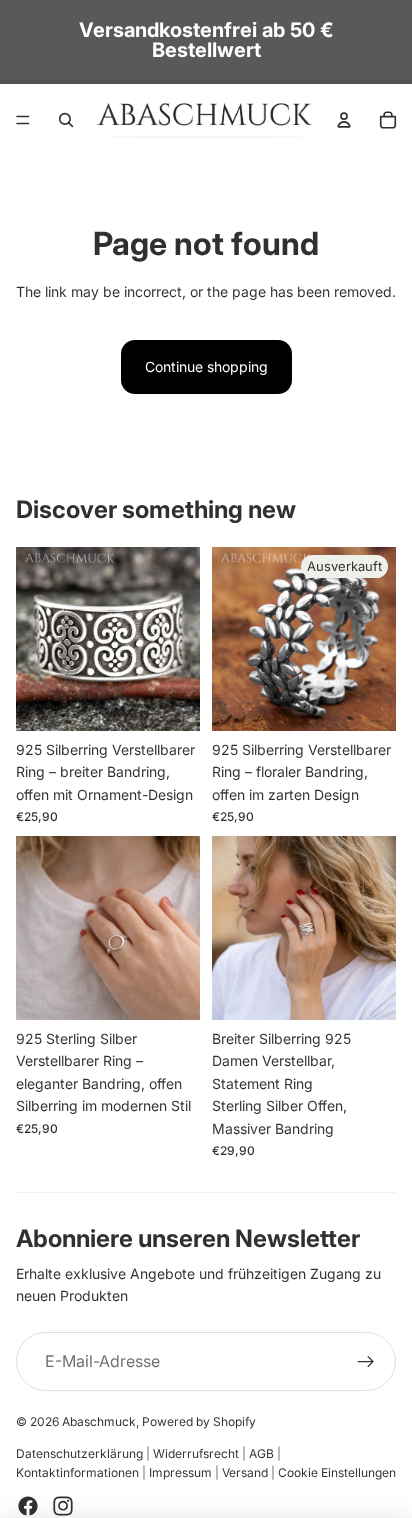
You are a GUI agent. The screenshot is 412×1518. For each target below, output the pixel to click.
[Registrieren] (366, 1362)
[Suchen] (66, 120)
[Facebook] (28, 1506)
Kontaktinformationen (77, 1472)
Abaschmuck (99, 1421)
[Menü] (23, 120)
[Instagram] (63, 1506)
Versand (245, 1472)
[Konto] (344, 120)
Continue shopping (206, 366)
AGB (261, 1453)
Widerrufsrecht (196, 1453)
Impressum (180, 1472)
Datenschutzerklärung (79, 1453)
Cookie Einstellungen (337, 1472)
